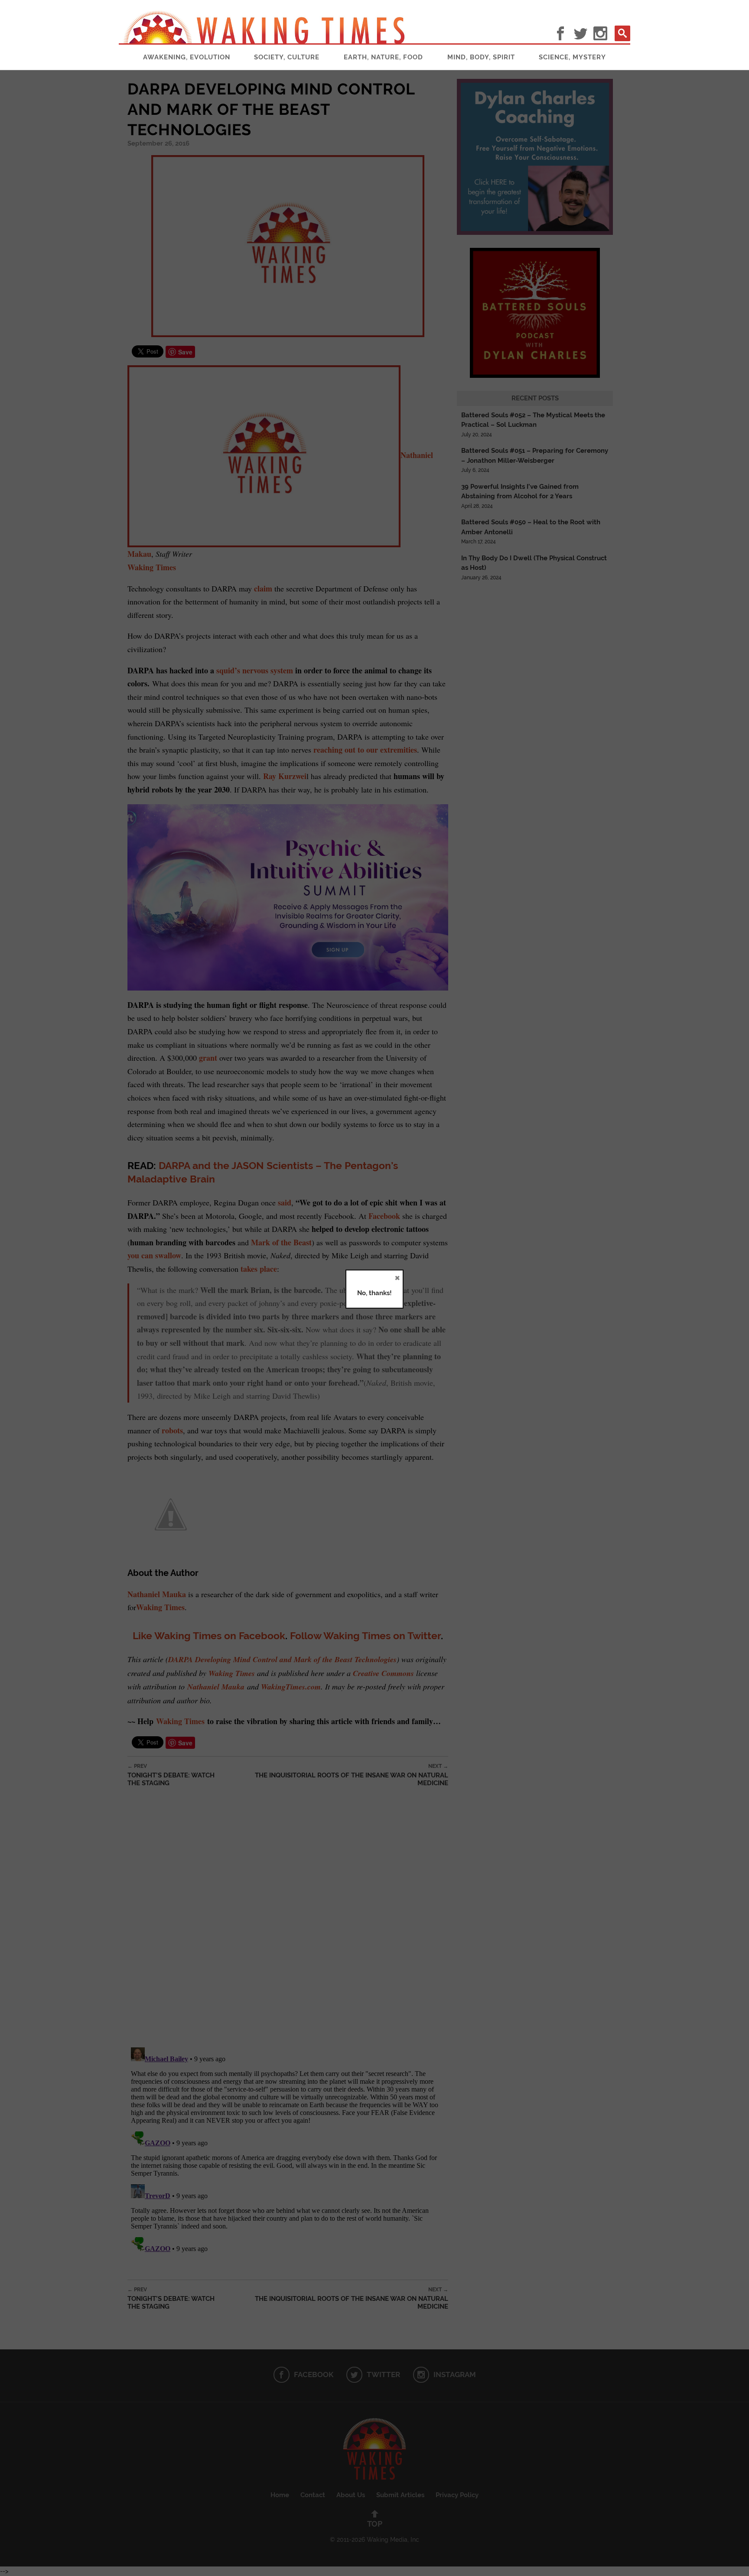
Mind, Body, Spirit (481, 57)
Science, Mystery (572, 57)
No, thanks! (374, 1293)
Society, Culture (287, 57)
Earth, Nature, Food (383, 57)
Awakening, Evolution (187, 57)
